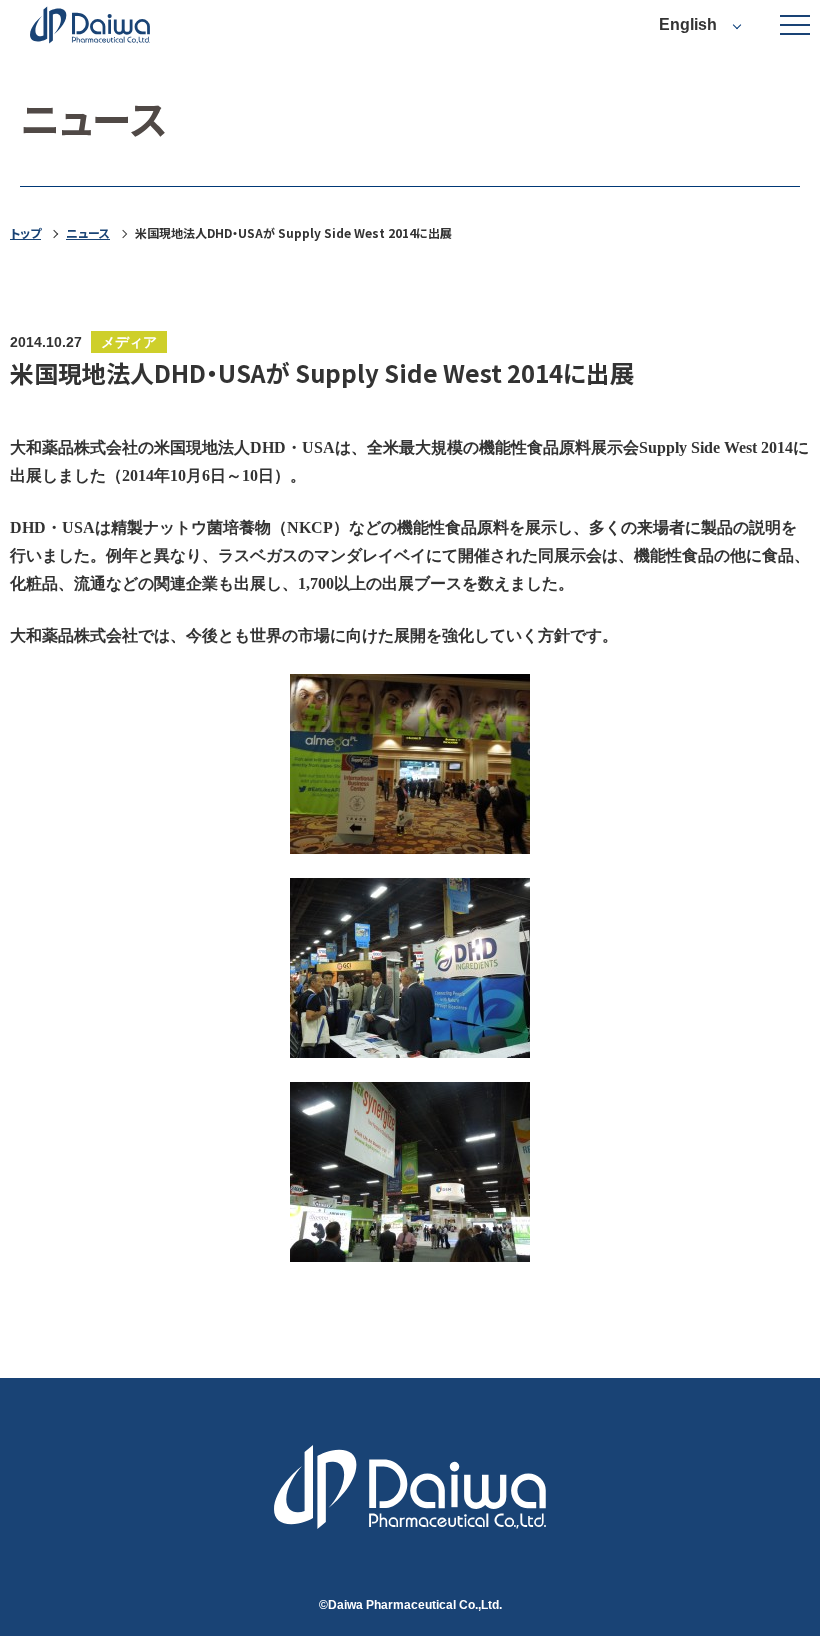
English (688, 24)
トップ (25, 233)
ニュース (88, 233)
